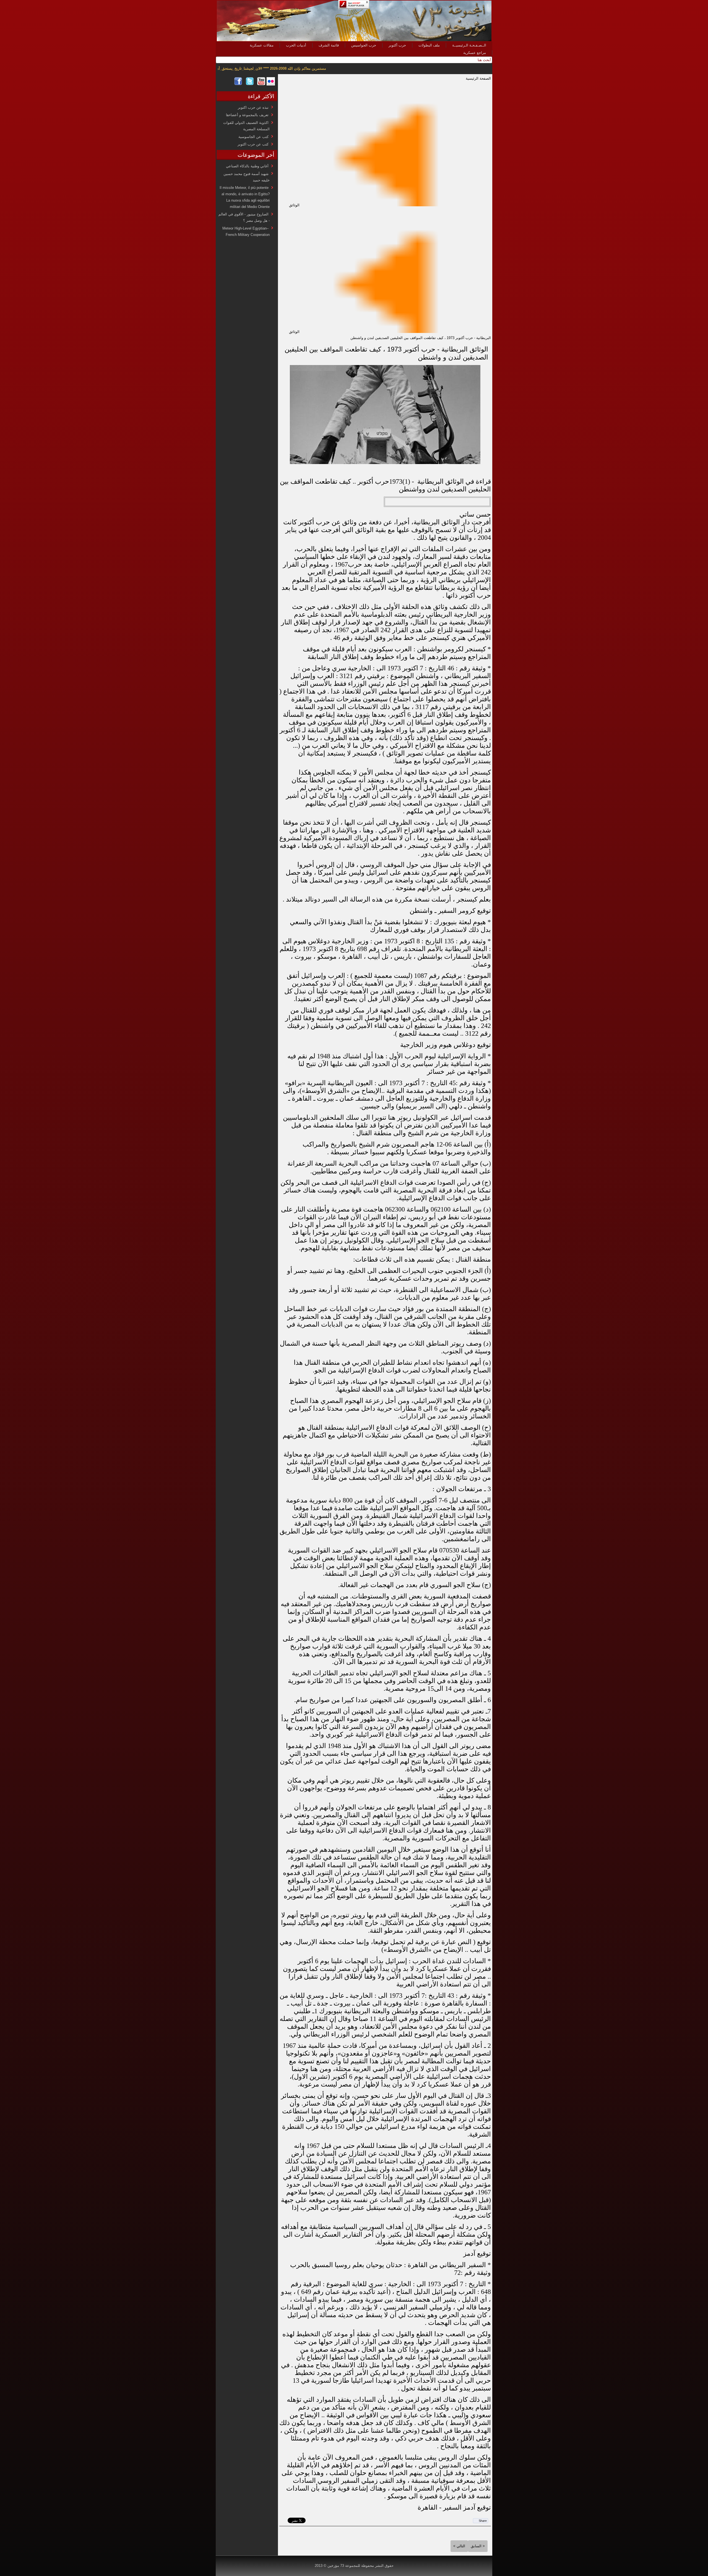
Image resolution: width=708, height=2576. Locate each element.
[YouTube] (261, 84)
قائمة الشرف (329, 45)
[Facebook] (238, 84)
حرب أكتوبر (397, 45)
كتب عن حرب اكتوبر (253, 144)
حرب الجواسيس (364, 45)
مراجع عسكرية (475, 53)
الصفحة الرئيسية (478, 78)
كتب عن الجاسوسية (253, 137)
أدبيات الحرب (296, 45)
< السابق (478, 2546)
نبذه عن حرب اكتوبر (253, 107)
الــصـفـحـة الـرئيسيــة (469, 45)
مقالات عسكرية (262, 45)
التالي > (459, 2546)
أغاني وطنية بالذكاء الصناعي (247, 166)
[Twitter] (250, 84)
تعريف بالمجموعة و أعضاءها (247, 115)
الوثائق (294, 205)
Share (483, 2521)
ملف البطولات (429, 45)
